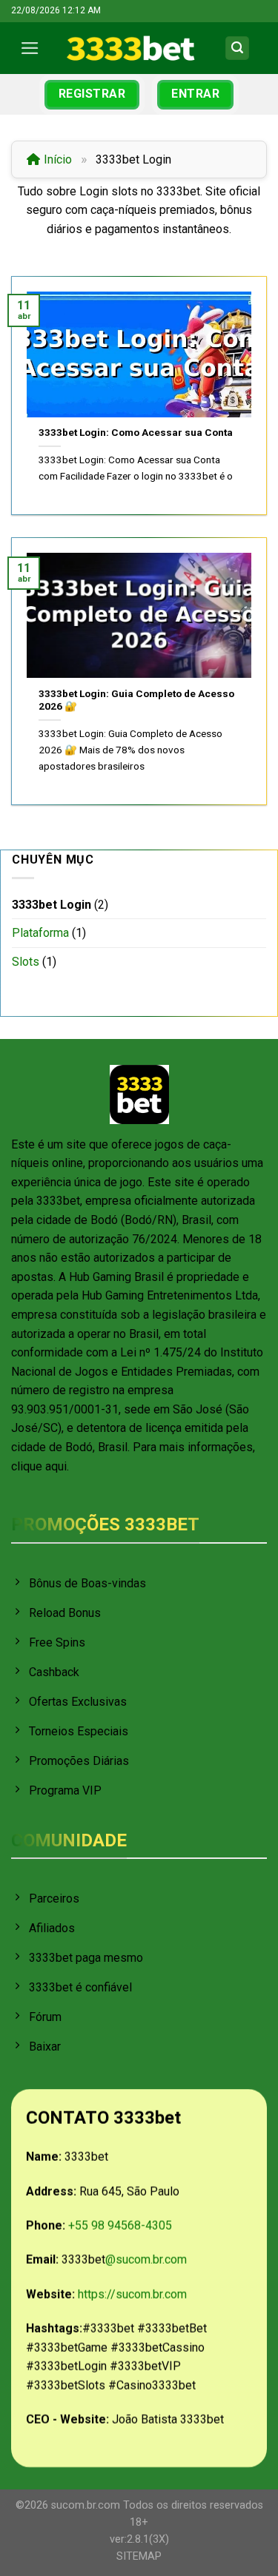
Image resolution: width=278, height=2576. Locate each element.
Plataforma (40, 933)
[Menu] (33, 48)
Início (58, 159)
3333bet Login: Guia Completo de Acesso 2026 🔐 (136, 700)
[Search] (237, 48)
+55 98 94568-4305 (120, 2226)
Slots (26, 962)
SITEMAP (139, 2556)
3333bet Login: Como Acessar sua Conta (136, 432)
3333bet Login (52, 905)
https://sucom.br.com (132, 2294)
